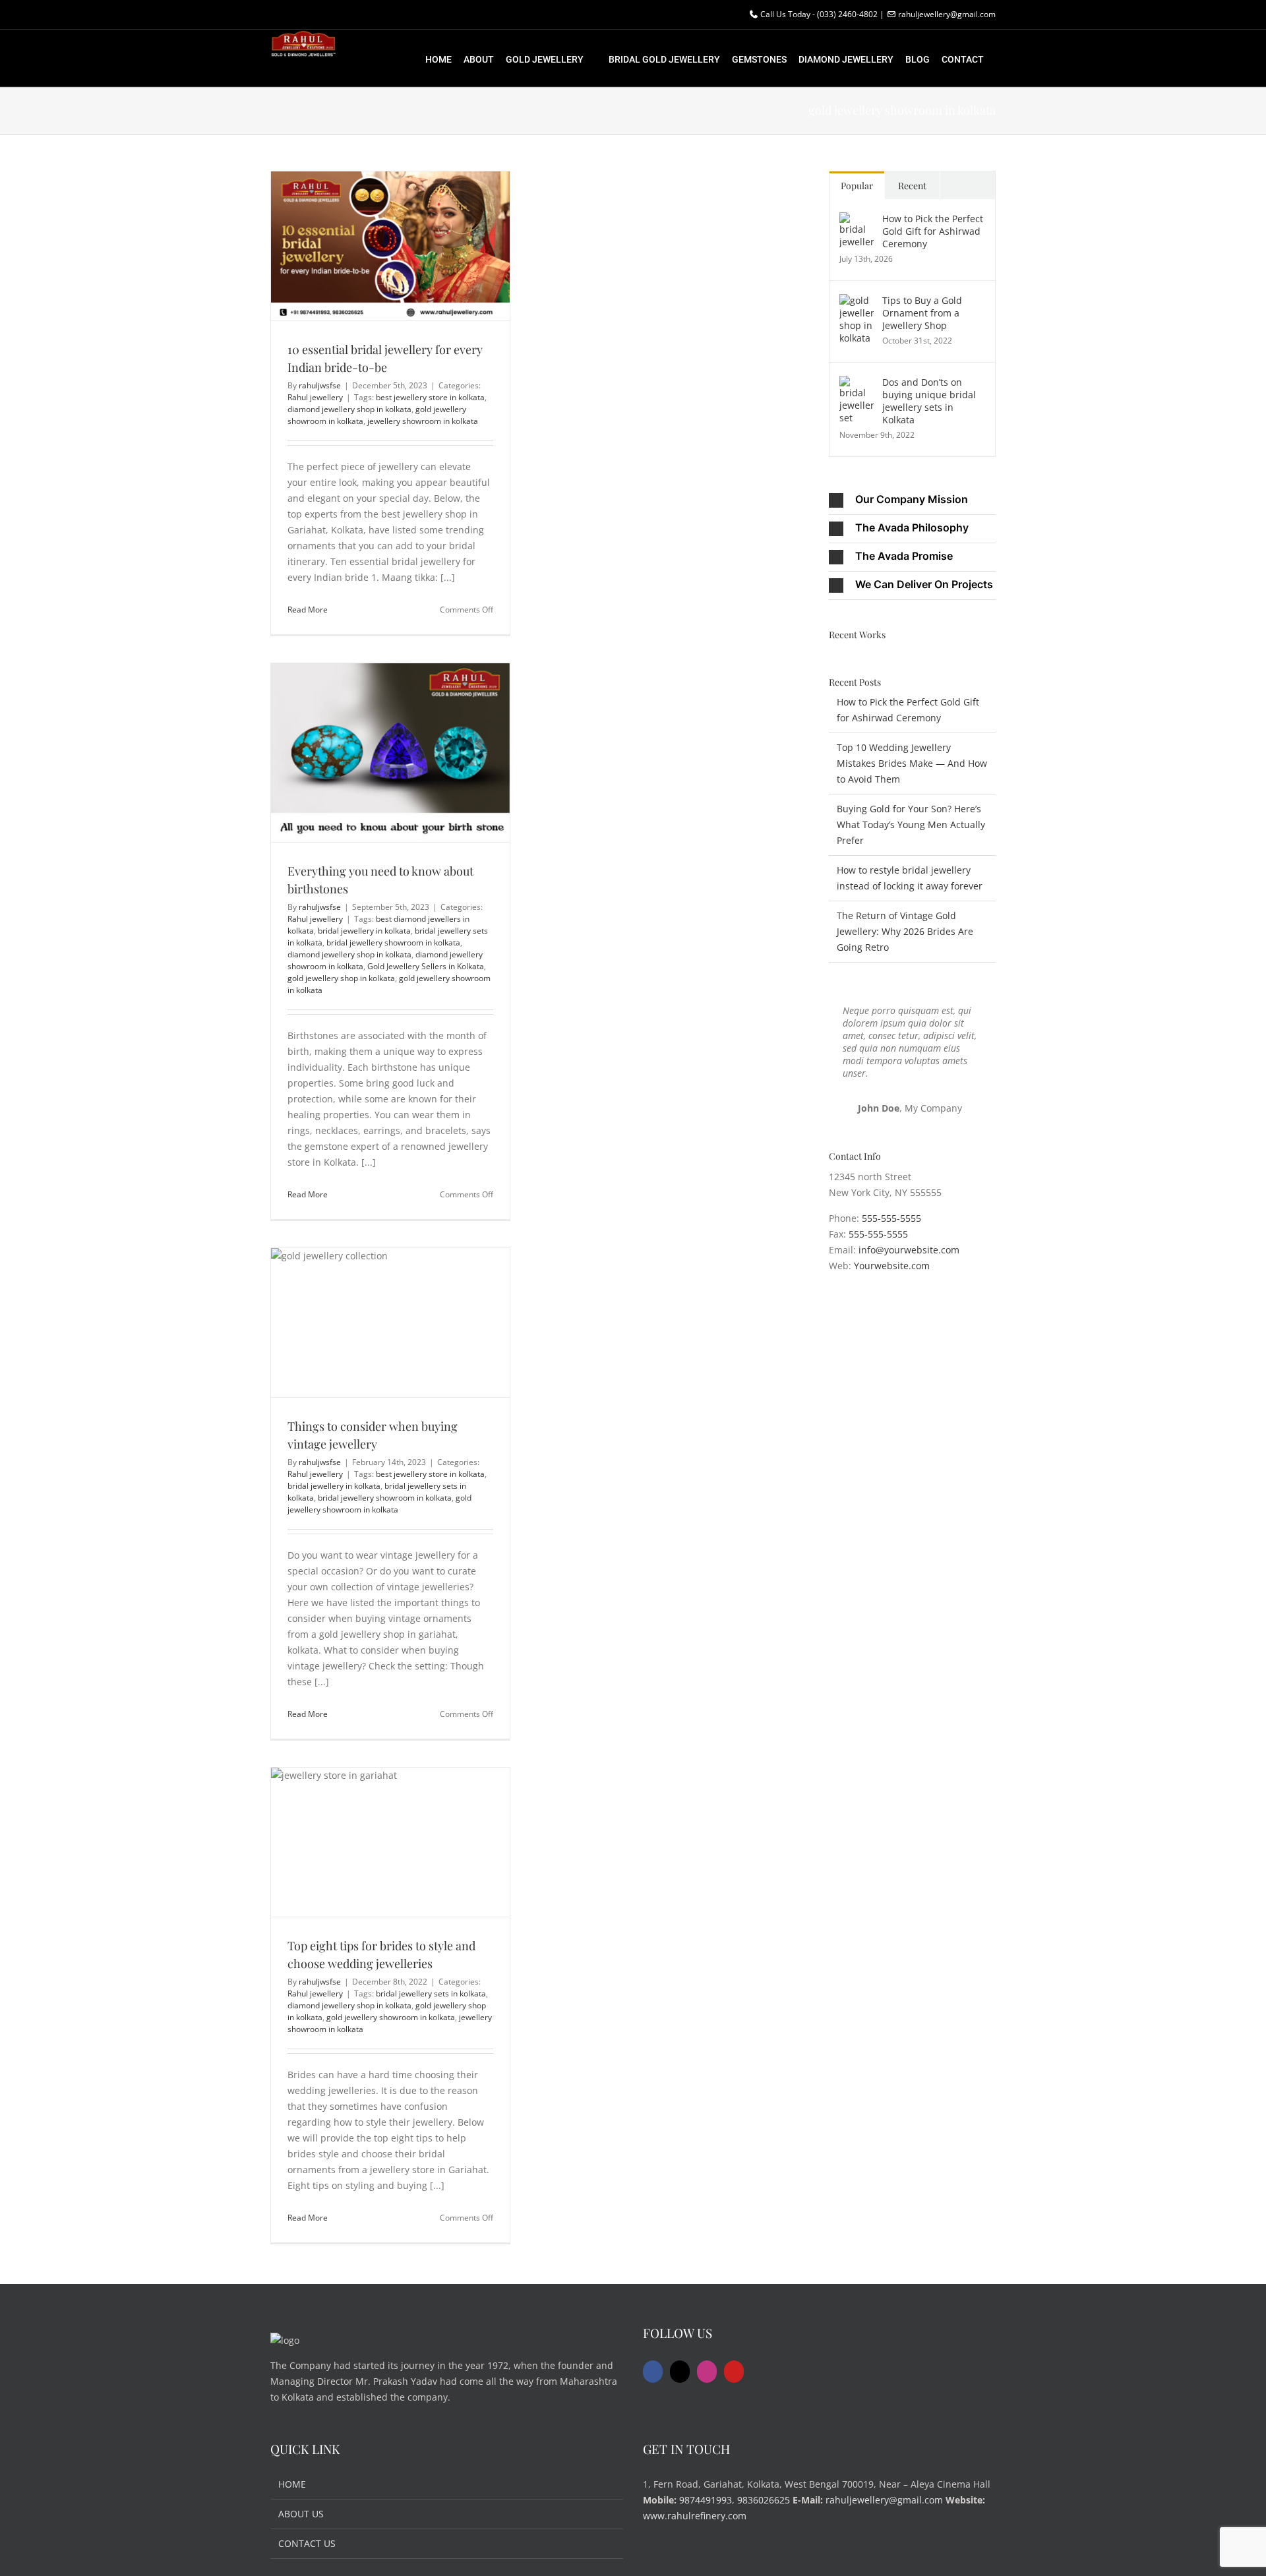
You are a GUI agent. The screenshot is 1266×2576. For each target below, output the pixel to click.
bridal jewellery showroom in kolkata (393, 943)
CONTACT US (307, 2543)
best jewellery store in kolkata (430, 397)
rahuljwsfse (320, 385)
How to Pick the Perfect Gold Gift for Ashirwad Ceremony (933, 231)
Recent (912, 186)
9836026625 (764, 2500)
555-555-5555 (891, 1218)
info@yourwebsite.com (909, 1250)
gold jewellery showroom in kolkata (379, 1504)
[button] (912, 500)
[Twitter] (680, 2372)
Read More (308, 610)
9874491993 (706, 2500)
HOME (292, 2484)
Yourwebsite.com (892, 1266)
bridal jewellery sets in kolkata (431, 1993)
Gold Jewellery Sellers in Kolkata (426, 966)
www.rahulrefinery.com (695, 2516)
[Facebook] (653, 2372)
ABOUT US (301, 2514)
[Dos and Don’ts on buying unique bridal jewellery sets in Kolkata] (857, 383)
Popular (857, 186)
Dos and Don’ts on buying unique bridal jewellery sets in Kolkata (929, 401)
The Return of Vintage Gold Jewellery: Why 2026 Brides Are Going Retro (905, 931)
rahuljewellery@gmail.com (884, 2500)
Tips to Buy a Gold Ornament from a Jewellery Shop (922, 313)
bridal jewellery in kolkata (364, 931)
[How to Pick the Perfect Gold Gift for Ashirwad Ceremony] (857, 220)
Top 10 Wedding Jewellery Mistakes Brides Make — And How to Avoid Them (912, 763)
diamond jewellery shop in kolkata (349, 409)
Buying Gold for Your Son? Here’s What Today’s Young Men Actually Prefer (911, 824)
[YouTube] (734, 2372)
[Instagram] (707, 2372)
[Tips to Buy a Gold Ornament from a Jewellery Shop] (857, 302)
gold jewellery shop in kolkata (341, 978)
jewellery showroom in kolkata (423, 421)
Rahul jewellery (315, 397)
